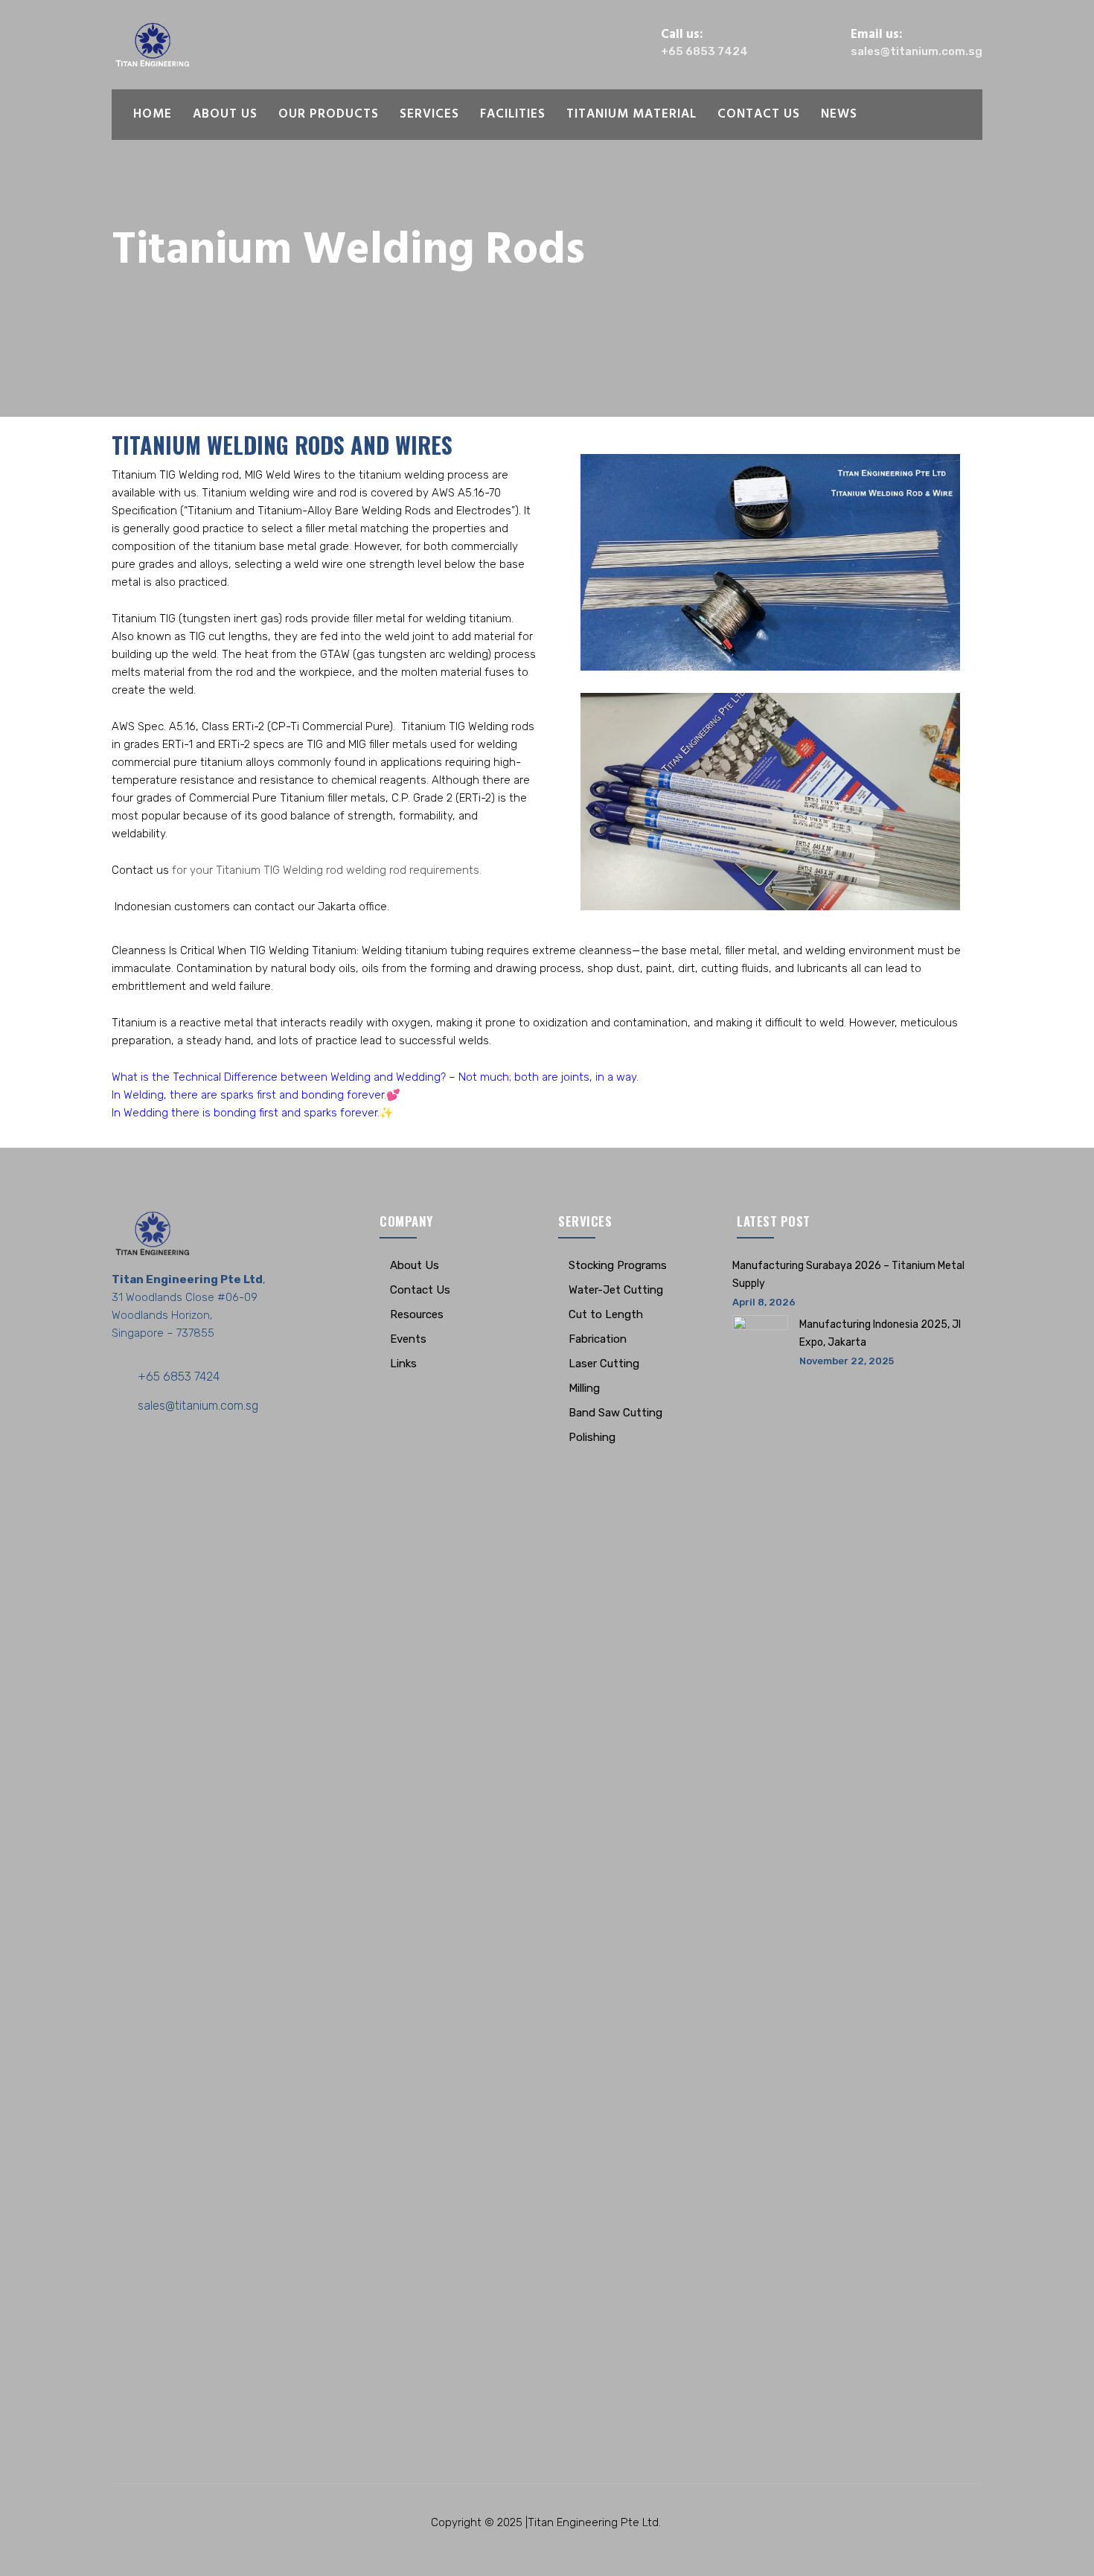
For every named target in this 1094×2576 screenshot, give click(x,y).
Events (408, 1339)
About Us (225, 114)
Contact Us (759, 114)
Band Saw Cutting (615, 1413)
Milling (584, 1388)
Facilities (513, 114)
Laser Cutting (604, 1364)
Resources (417, 1314)
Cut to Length (606, 1314)
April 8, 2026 (764, 1302)
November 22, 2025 (847, 1361)
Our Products (329, 114)
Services (429, 114)
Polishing (592, 1437)
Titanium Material (631, 114)
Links (403, 1364)
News (839, 114)
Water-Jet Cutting (616, 1290)
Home (153, 114)
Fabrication (598, 1339)
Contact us (140, 870)
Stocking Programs (618, 1265)
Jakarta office (352, 907)
